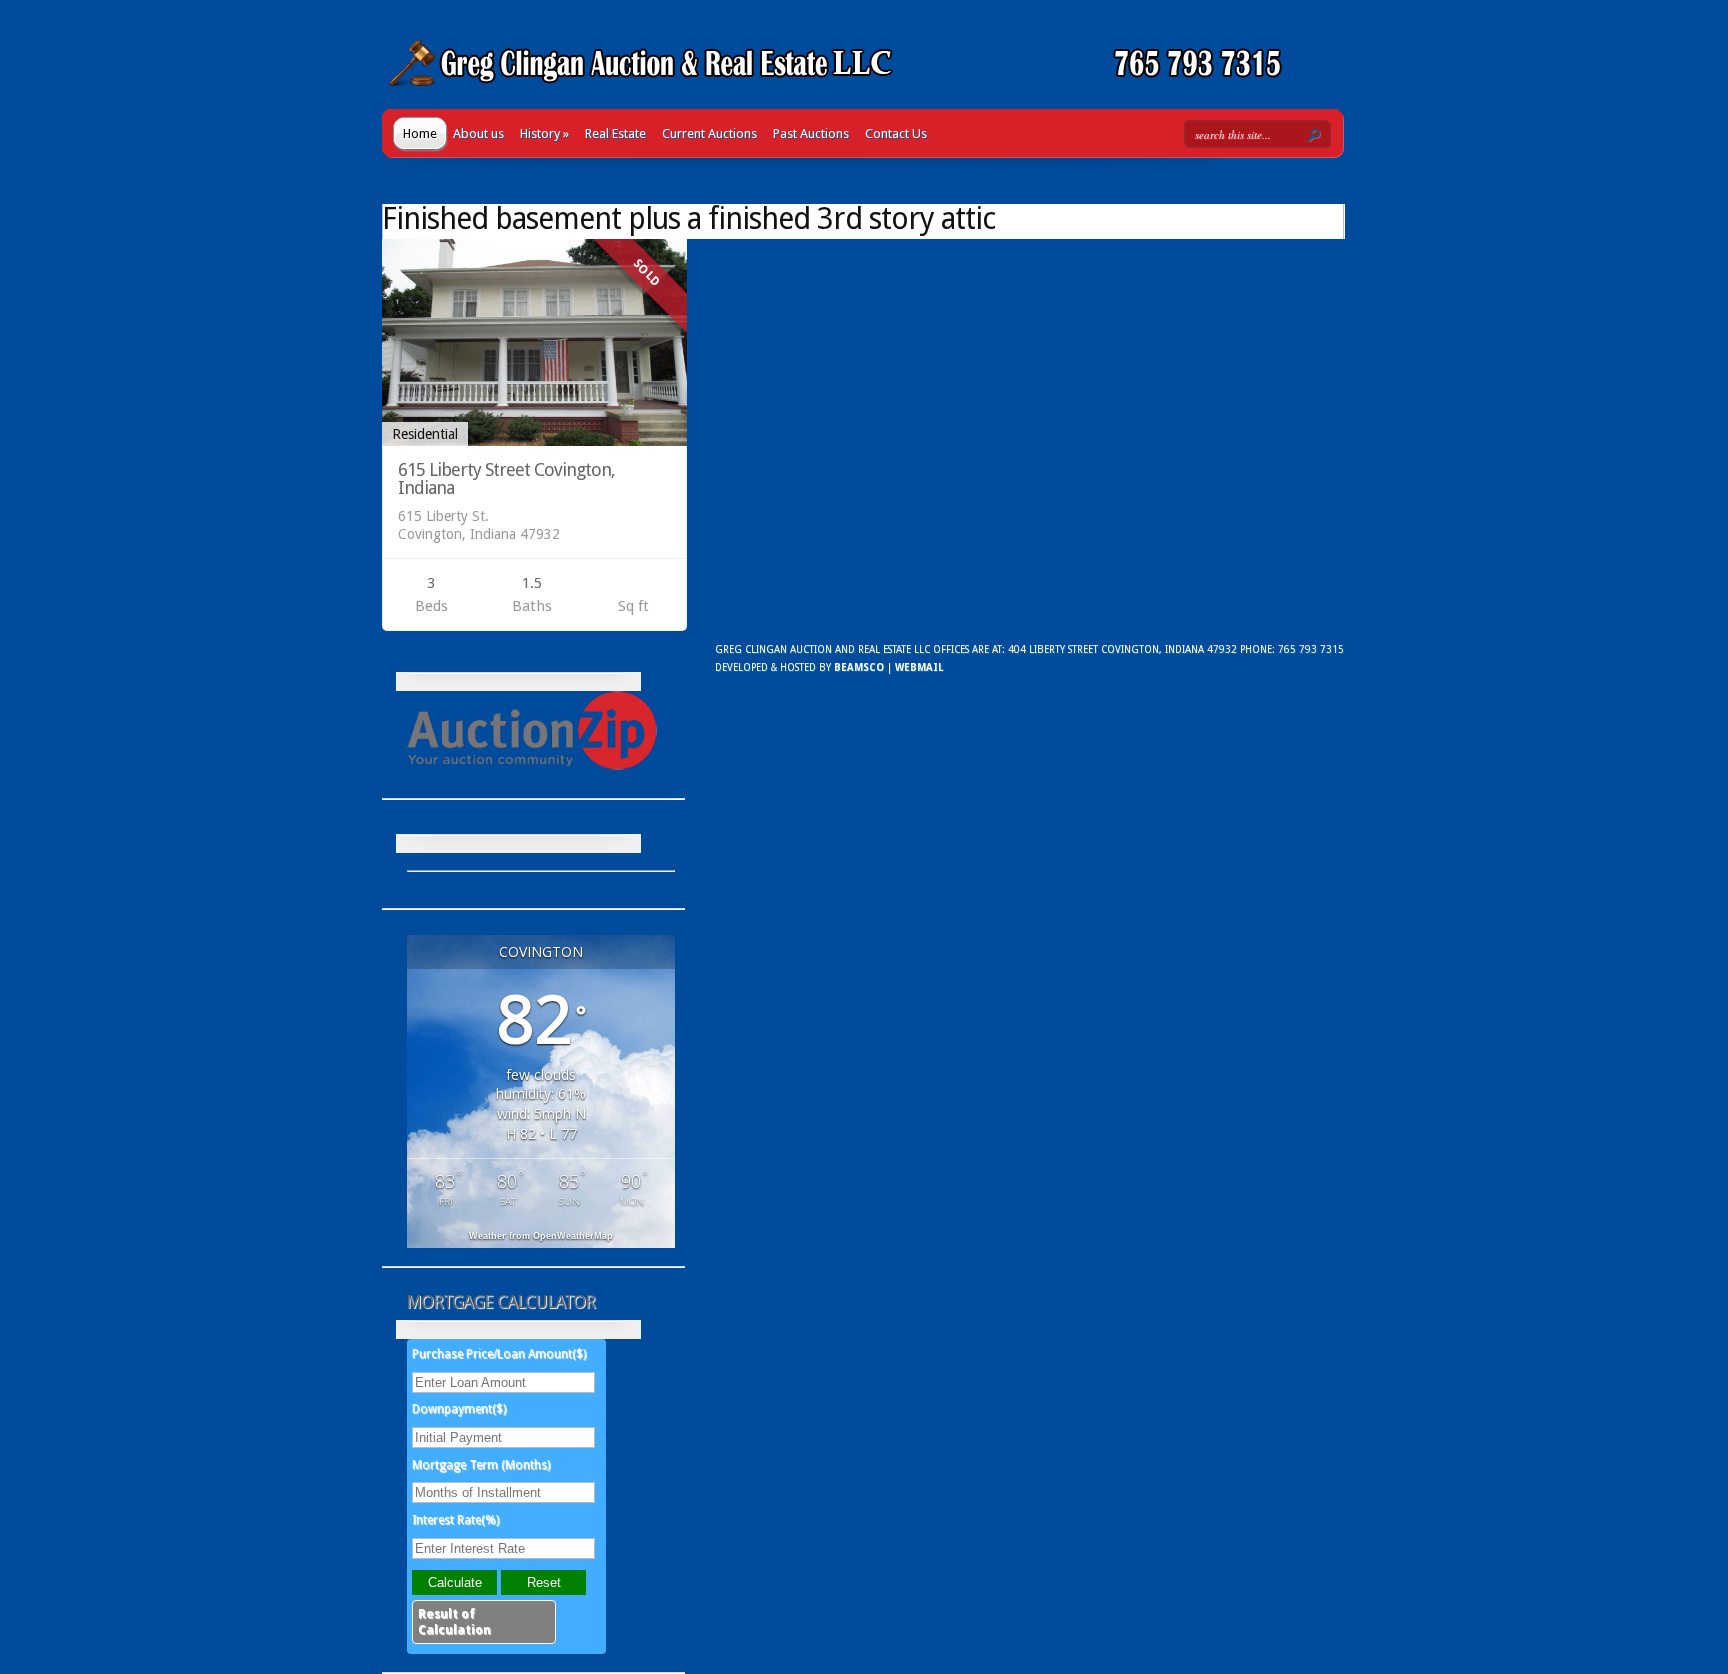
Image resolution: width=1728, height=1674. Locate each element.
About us (478, 133)
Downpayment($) (459, 1409)
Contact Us (896, 133)
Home (420, 133)
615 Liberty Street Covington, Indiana (506, 478)
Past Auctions (811, 133)
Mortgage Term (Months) (481, 1465)
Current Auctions (709, 133)
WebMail (919, 667)
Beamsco (859, 667)
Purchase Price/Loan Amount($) (499, 1354)
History (544, 133)
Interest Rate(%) (455, 1520)
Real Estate (615, 133)
